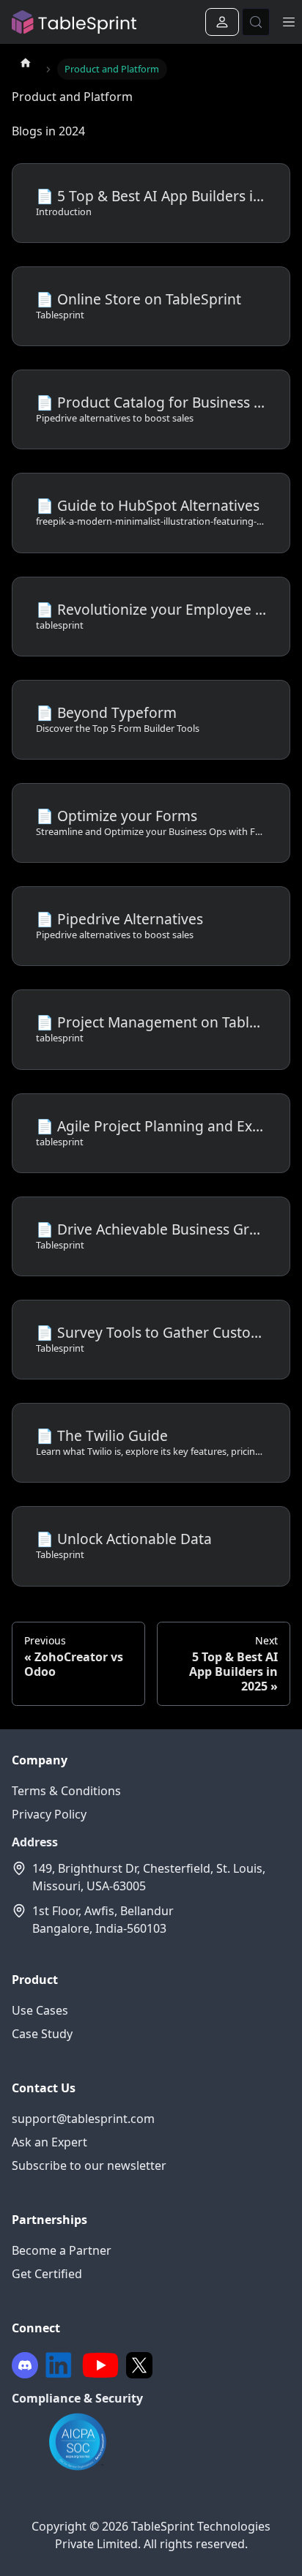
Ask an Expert (49, 2142)
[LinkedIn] (59, 2365)
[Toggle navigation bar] (289, 22)
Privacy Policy (49, 1814)
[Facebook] (25, 2365)
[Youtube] (100, 2365)
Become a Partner (62, 2250)
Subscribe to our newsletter (89, 2165)
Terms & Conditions (66, 1791)
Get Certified (47, 2274)
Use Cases (40, 2010)
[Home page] (26, 62)
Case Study (42, 2034)
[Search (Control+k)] (256, 22)
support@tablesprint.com (83, 2119)
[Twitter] (139, 2365)
